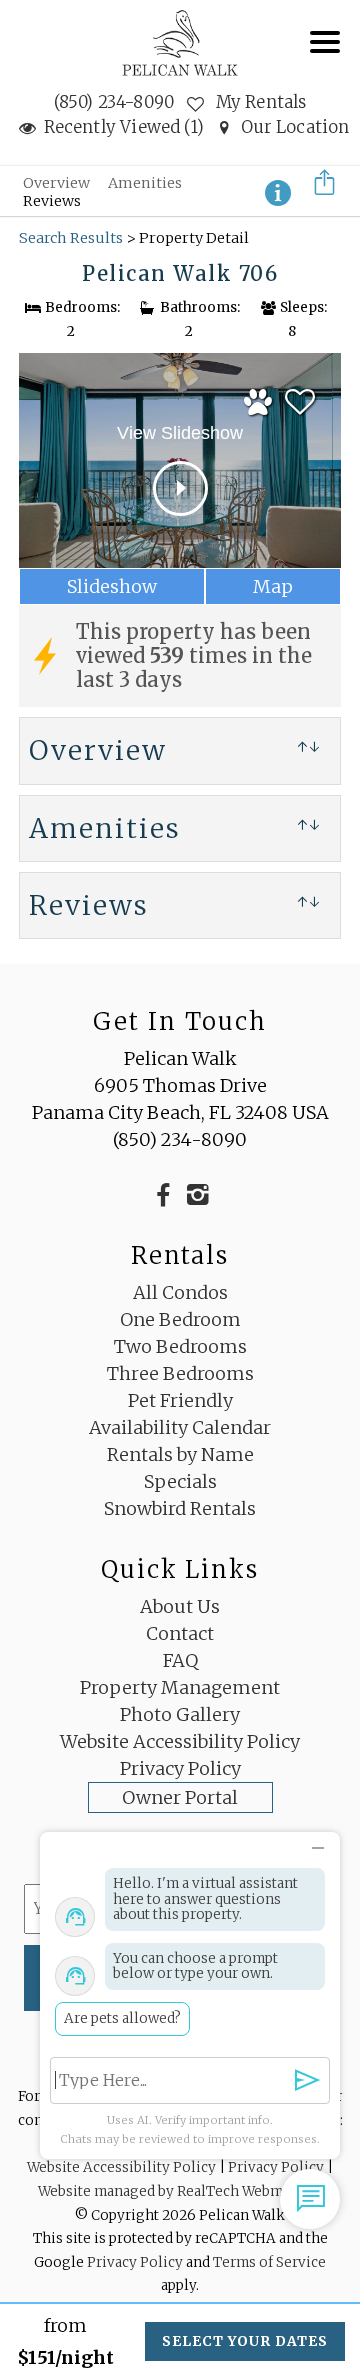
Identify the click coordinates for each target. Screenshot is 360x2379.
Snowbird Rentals (180, 1508)
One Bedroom (180, 1319)
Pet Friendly (180, 1400)
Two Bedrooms (180, 1346)
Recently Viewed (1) (124, 127)
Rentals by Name (180, 1454)
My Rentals (258, 102)
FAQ (180, 1660)
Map (273, 586)
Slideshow (112, 586)
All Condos (180, 1292)
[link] (300, 399)
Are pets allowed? (122, 2018)
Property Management (180, 1687)
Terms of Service (269, 2262)
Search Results (71, 238)
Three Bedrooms (180, 1373)
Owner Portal (180, 1797)
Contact (180, 1633)
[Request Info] (278, 191)
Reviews (52, 201)
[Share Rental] (322, 192)
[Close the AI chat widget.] (317, 1844)
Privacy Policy (180, 1768)
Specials (180, 1481)
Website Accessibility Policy (180, 1741)
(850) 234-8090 (114, 102)
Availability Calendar (180, 1427)
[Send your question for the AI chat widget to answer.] (307, 2080)
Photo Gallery (180, 1714)
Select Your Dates (245, 2341)
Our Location (295, 127)
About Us (180, 1606)
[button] (330, 55)
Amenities (145, 183)
